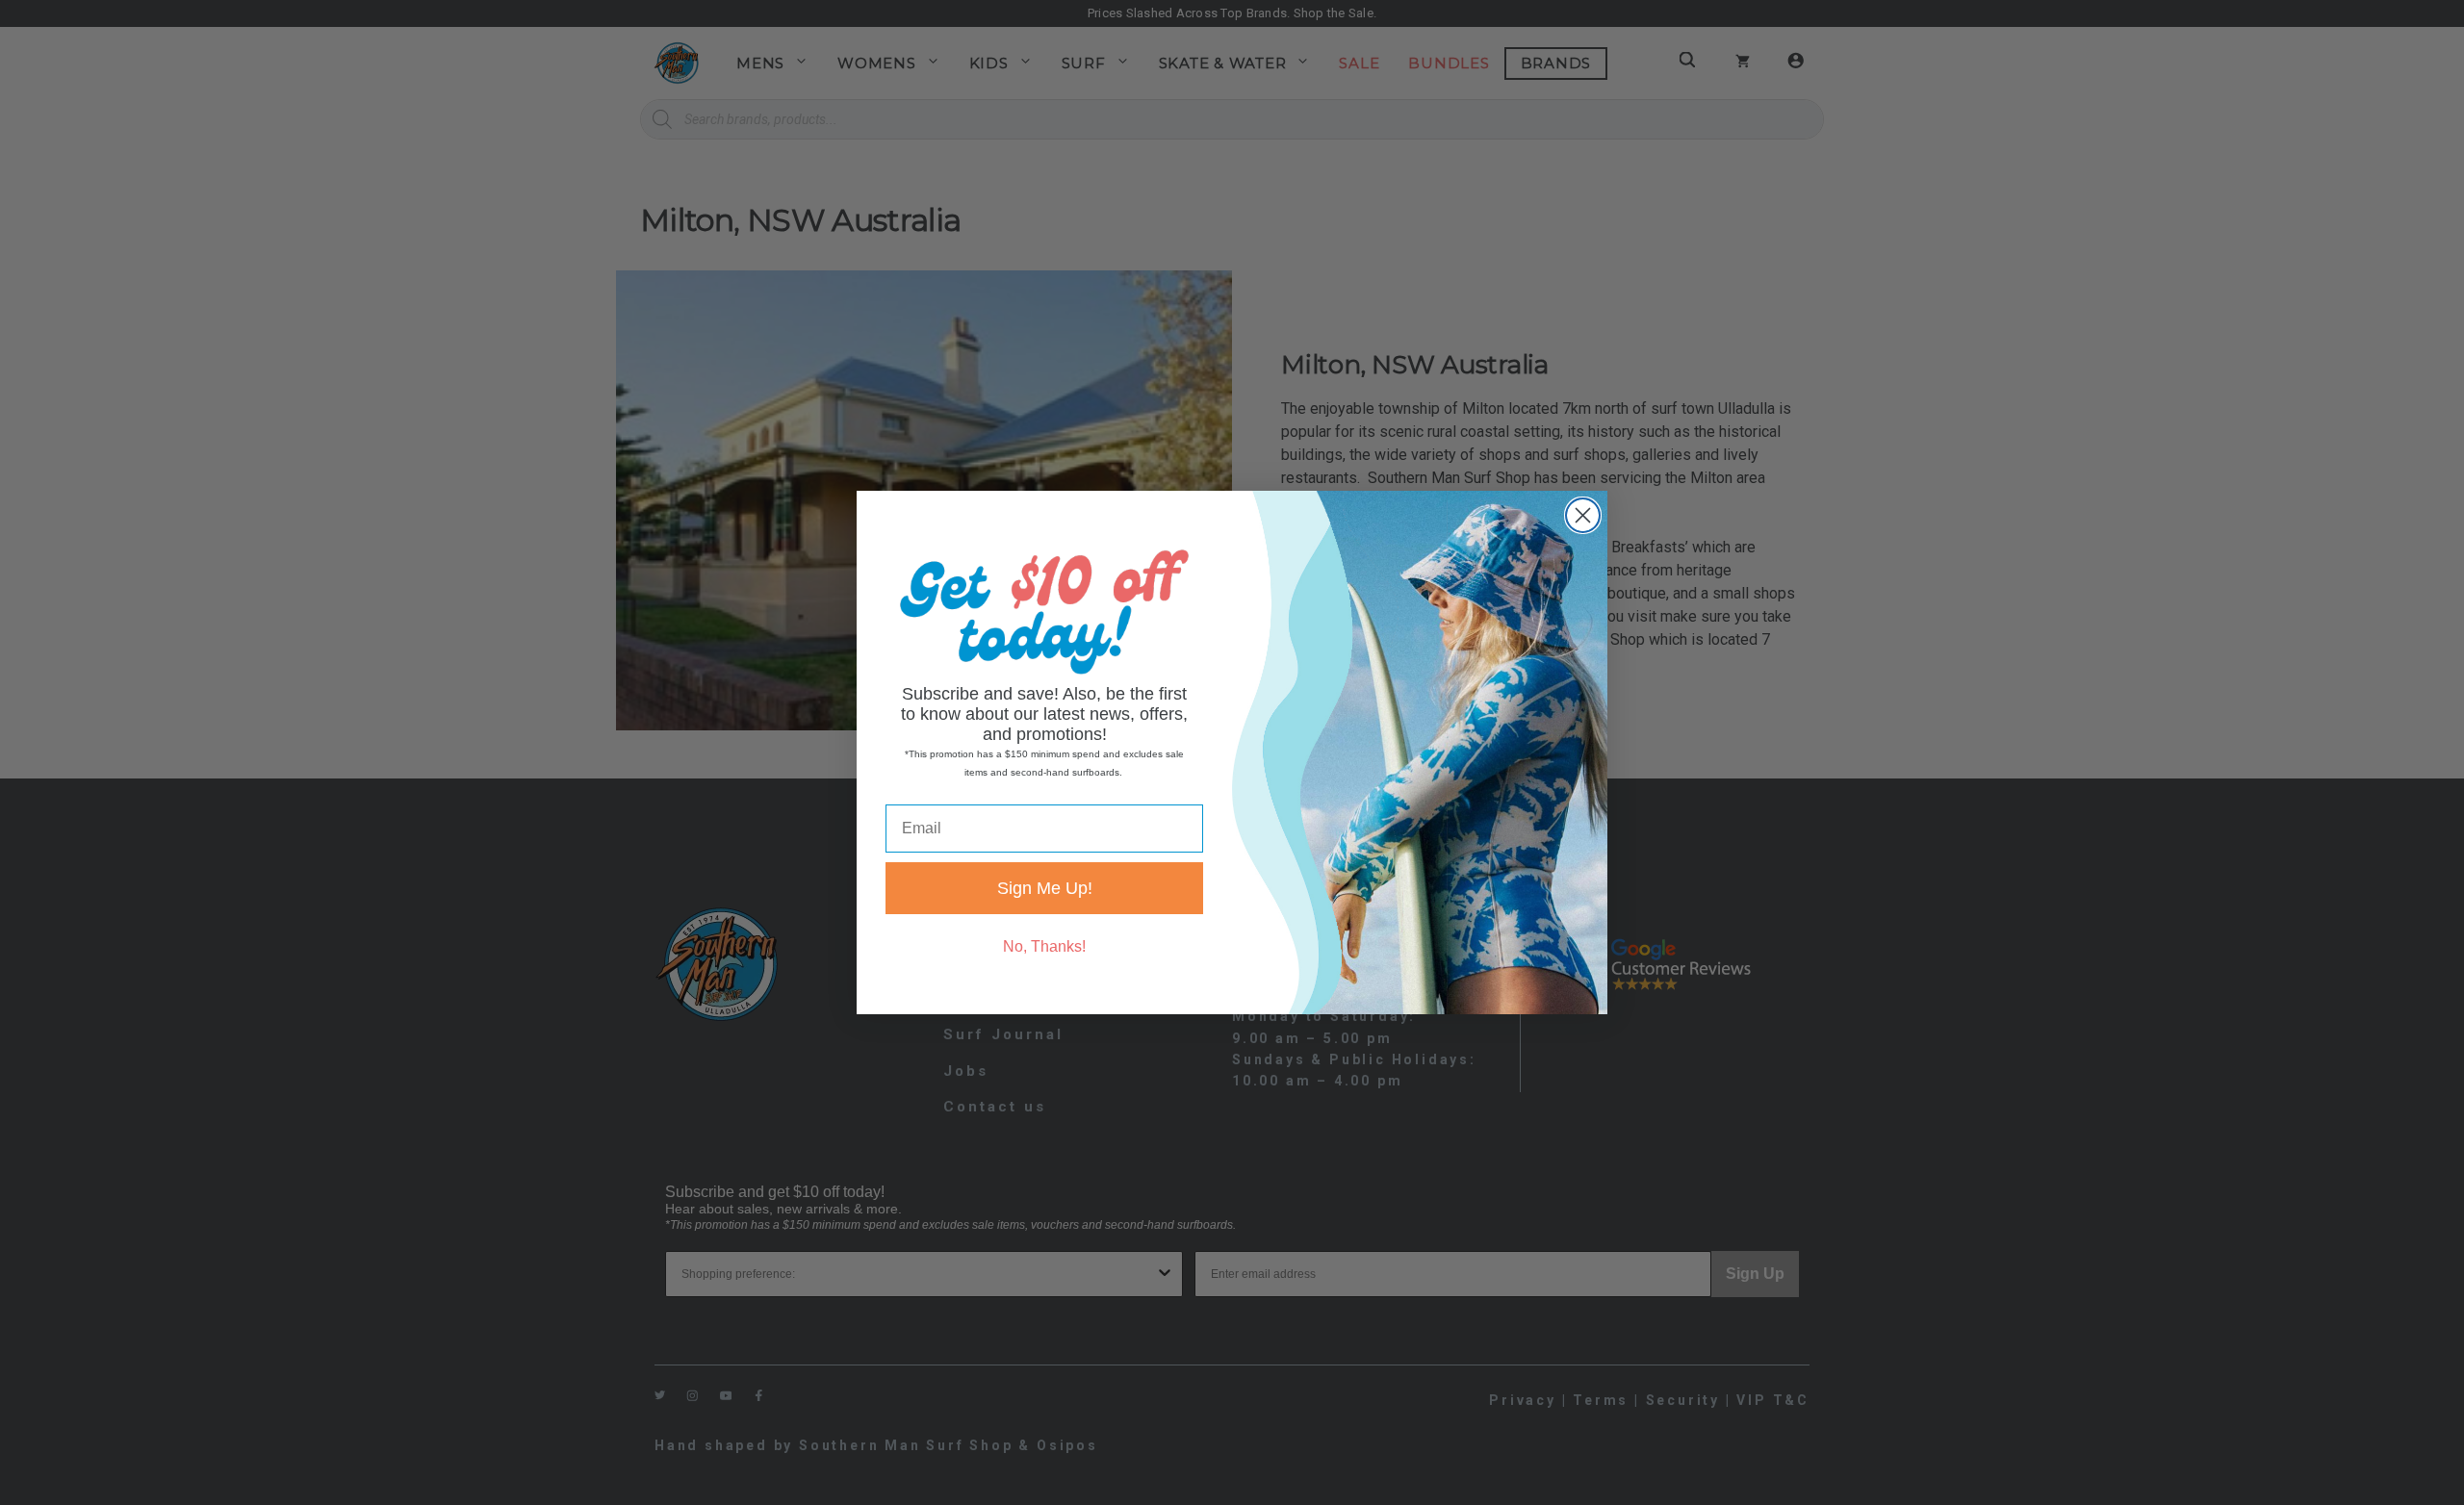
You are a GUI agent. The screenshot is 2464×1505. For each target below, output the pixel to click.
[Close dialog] (1583, 515)
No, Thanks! (1044, 946)
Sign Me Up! (1045, 888)
